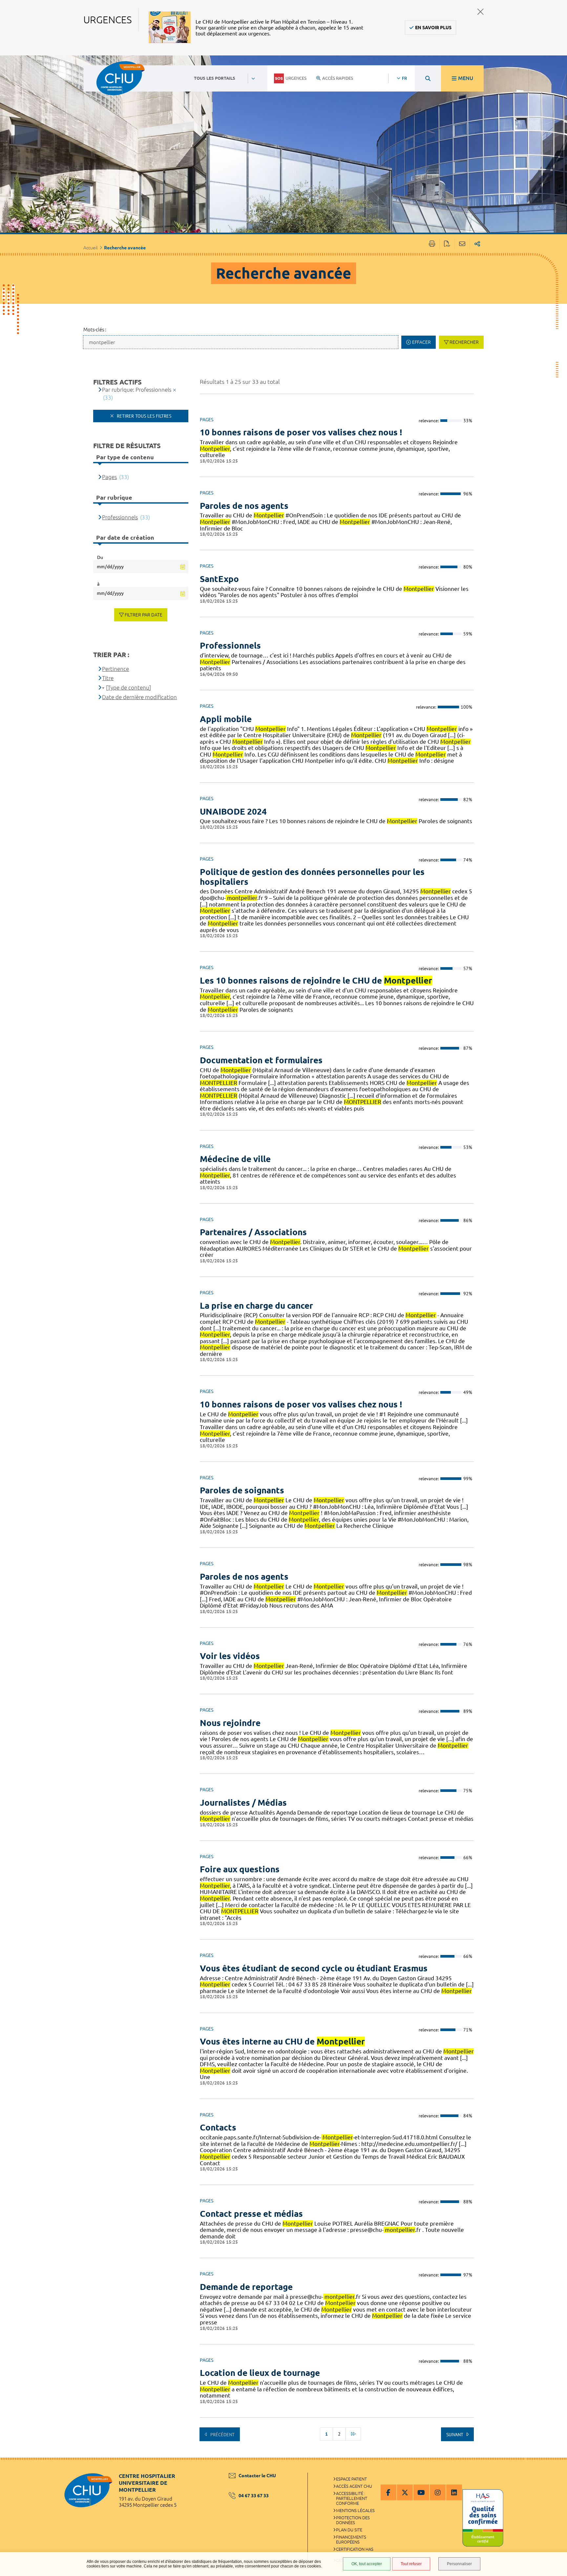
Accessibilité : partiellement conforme (352, 2498)
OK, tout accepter (367, 2564)
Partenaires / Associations (253, 1232)
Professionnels (230, 645)
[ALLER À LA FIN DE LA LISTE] (353, 2434)
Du (100, 557)
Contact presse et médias (251, 2214)
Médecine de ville (235, 1159)
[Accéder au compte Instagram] (438, 2492)
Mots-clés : (95, 330)
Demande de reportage (246, 2287)
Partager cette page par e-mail (462, 244)
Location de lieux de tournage (260, 2373)
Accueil (91, 248)
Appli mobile (226, 719)
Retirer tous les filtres (143, 416)
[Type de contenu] (128, 687)
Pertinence (115, 669)
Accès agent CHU (354, 2486)
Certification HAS (355, 2549)
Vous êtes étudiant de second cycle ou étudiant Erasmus (314, 1968)
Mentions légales (355, 2510)
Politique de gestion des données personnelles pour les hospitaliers (312, 877)
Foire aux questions (240, 1869)
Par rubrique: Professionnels (137, 390)
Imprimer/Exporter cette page (432, 244)
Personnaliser (459, 2564)
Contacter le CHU (257, 2476)
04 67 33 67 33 (254, 2496)
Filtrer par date (144, 615)
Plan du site (349, 2530)
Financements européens (351, 2539)
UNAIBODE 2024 (233, 811)
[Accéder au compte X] (405, 2492)
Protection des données (353, 2520)
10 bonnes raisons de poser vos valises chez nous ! (301, 432)
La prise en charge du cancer (256, 1306)
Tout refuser (411, 2564)
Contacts (218, 2127)
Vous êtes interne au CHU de (282, 2041)
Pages (109, 477)
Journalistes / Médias (243, 1803)
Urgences (296, 78)
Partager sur (477, 244)
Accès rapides (338, 78)
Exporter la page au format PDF (447, 244)
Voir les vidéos (230, 1656)
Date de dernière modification (139, 697)
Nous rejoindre (230, 1723)
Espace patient (351, 2479)
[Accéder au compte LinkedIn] (454, 2492)
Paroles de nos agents (244, 506)
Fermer (481, 12)
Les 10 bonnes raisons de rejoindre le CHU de (316, 980)
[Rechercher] (428, 78)
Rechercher (464, 342)
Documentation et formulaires (261, 1060)
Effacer (421, 342)
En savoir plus (433, 28)
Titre (108, 678)
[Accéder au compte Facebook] (388, 2492)
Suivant (455, 2435)
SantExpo (219, 579)
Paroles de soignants (242, 1490)
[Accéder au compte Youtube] (421, 2492)
